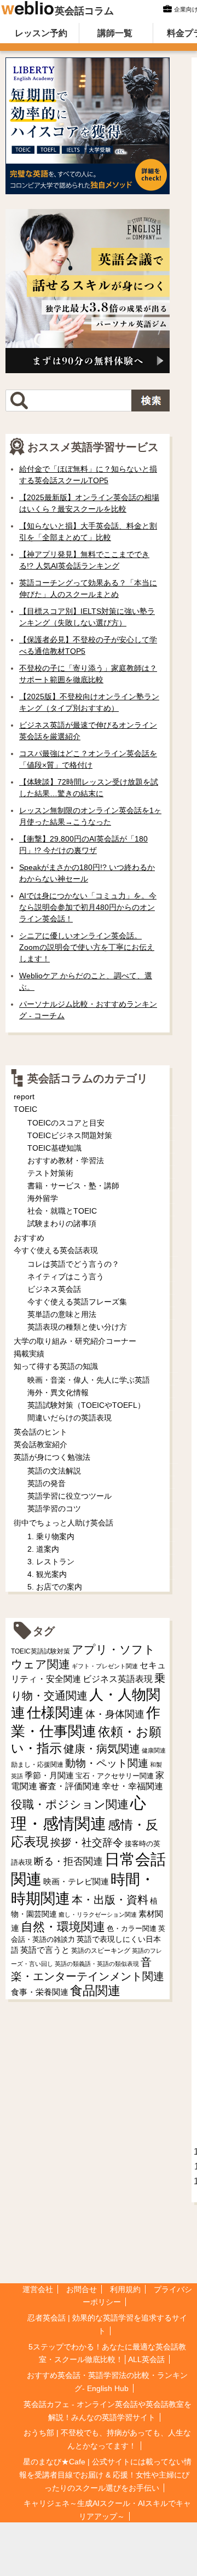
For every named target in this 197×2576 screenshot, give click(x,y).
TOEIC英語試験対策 (40, 1651)
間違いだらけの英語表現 (69, 1418)
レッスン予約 (41, 33)
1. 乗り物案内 (51, 1536)
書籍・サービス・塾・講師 (73, 1186)
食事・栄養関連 (40, 1992)
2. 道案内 (43, 1549)
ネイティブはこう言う (66, 1277)
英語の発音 (47, 1483)
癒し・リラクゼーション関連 (98, 1914)
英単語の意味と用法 (62, 1314)
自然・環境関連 (63, 1927)
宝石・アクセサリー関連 (115, 1776)
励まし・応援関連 (37, 1765)
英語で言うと (45, 1950)
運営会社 (38, 2289)
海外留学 (43, 1198)
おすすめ (29, 1238)
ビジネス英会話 (54, 1289)
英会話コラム (84, 11)
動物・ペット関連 (107, 1763)
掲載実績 (29, 1354)
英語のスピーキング (101, 1951)
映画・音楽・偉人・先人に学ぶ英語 (89, 1380)
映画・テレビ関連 (76, 1882)
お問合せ (82, 2289)
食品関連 (95, 1991)
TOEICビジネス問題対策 (70, 1135)
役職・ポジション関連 (70, 1804)
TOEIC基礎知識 (54, 1148)
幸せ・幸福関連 (132, 1786)
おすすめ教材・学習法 (66, 1161)
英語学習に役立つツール (69, 1496)
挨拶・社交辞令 (87, 1843)
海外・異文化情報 (58, 1393)
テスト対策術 (50, 1173)
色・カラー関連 (132, 1928)
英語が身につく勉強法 (52, 1457)
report (24, 1096)
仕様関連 (55, 1713)
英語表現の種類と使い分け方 (77, 1327)
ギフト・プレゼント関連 (105, 1666)
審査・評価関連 (69, 1786)
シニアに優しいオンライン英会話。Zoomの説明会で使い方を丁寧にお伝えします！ (87, 947)
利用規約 (125, 2289)
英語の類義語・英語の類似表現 (97, 1964)
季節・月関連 (49, 1775)
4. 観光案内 (47, 1574)
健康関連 (154, 1750)
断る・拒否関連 (68, 1861)
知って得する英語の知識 (56, 1366)
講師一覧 (115, 33)
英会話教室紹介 (40, 1444)
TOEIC (25, 1109)
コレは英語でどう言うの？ (73, 1264)
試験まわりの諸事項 (62, 1223)
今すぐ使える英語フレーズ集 (77, 1302)
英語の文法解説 (54, 1471)
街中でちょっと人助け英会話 (63, 1523)
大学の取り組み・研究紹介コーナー (75, 1341)
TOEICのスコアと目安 (66, 1123)
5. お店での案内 (55, 1587)
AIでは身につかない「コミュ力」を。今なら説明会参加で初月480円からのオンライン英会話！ (88, 907)
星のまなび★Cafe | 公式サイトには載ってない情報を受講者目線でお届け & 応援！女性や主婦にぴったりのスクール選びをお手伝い (105, 2475)
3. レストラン (51, 1562)
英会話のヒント (40, 1432)
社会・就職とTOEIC (62, 1211)
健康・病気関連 (102, 1749)
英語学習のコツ (54, 1509)
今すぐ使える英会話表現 (56, 1250)
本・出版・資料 (110, 1900)
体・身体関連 (115, 1714)
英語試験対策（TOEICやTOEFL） (86, 1405)
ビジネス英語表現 (118, 1679)
